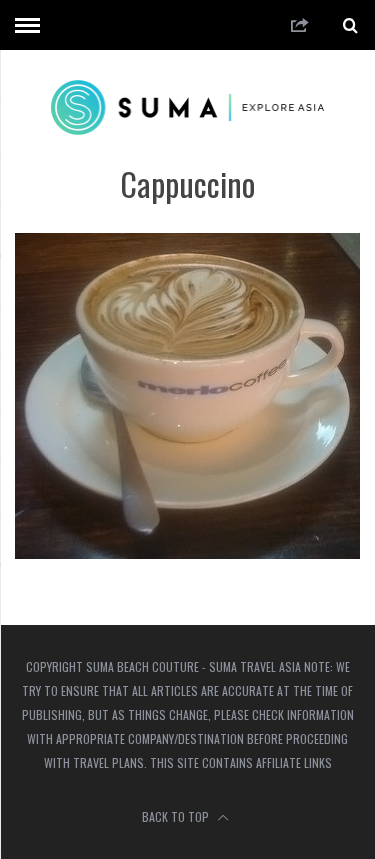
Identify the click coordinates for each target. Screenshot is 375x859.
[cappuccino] (187, 552)
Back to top (177, 816)
